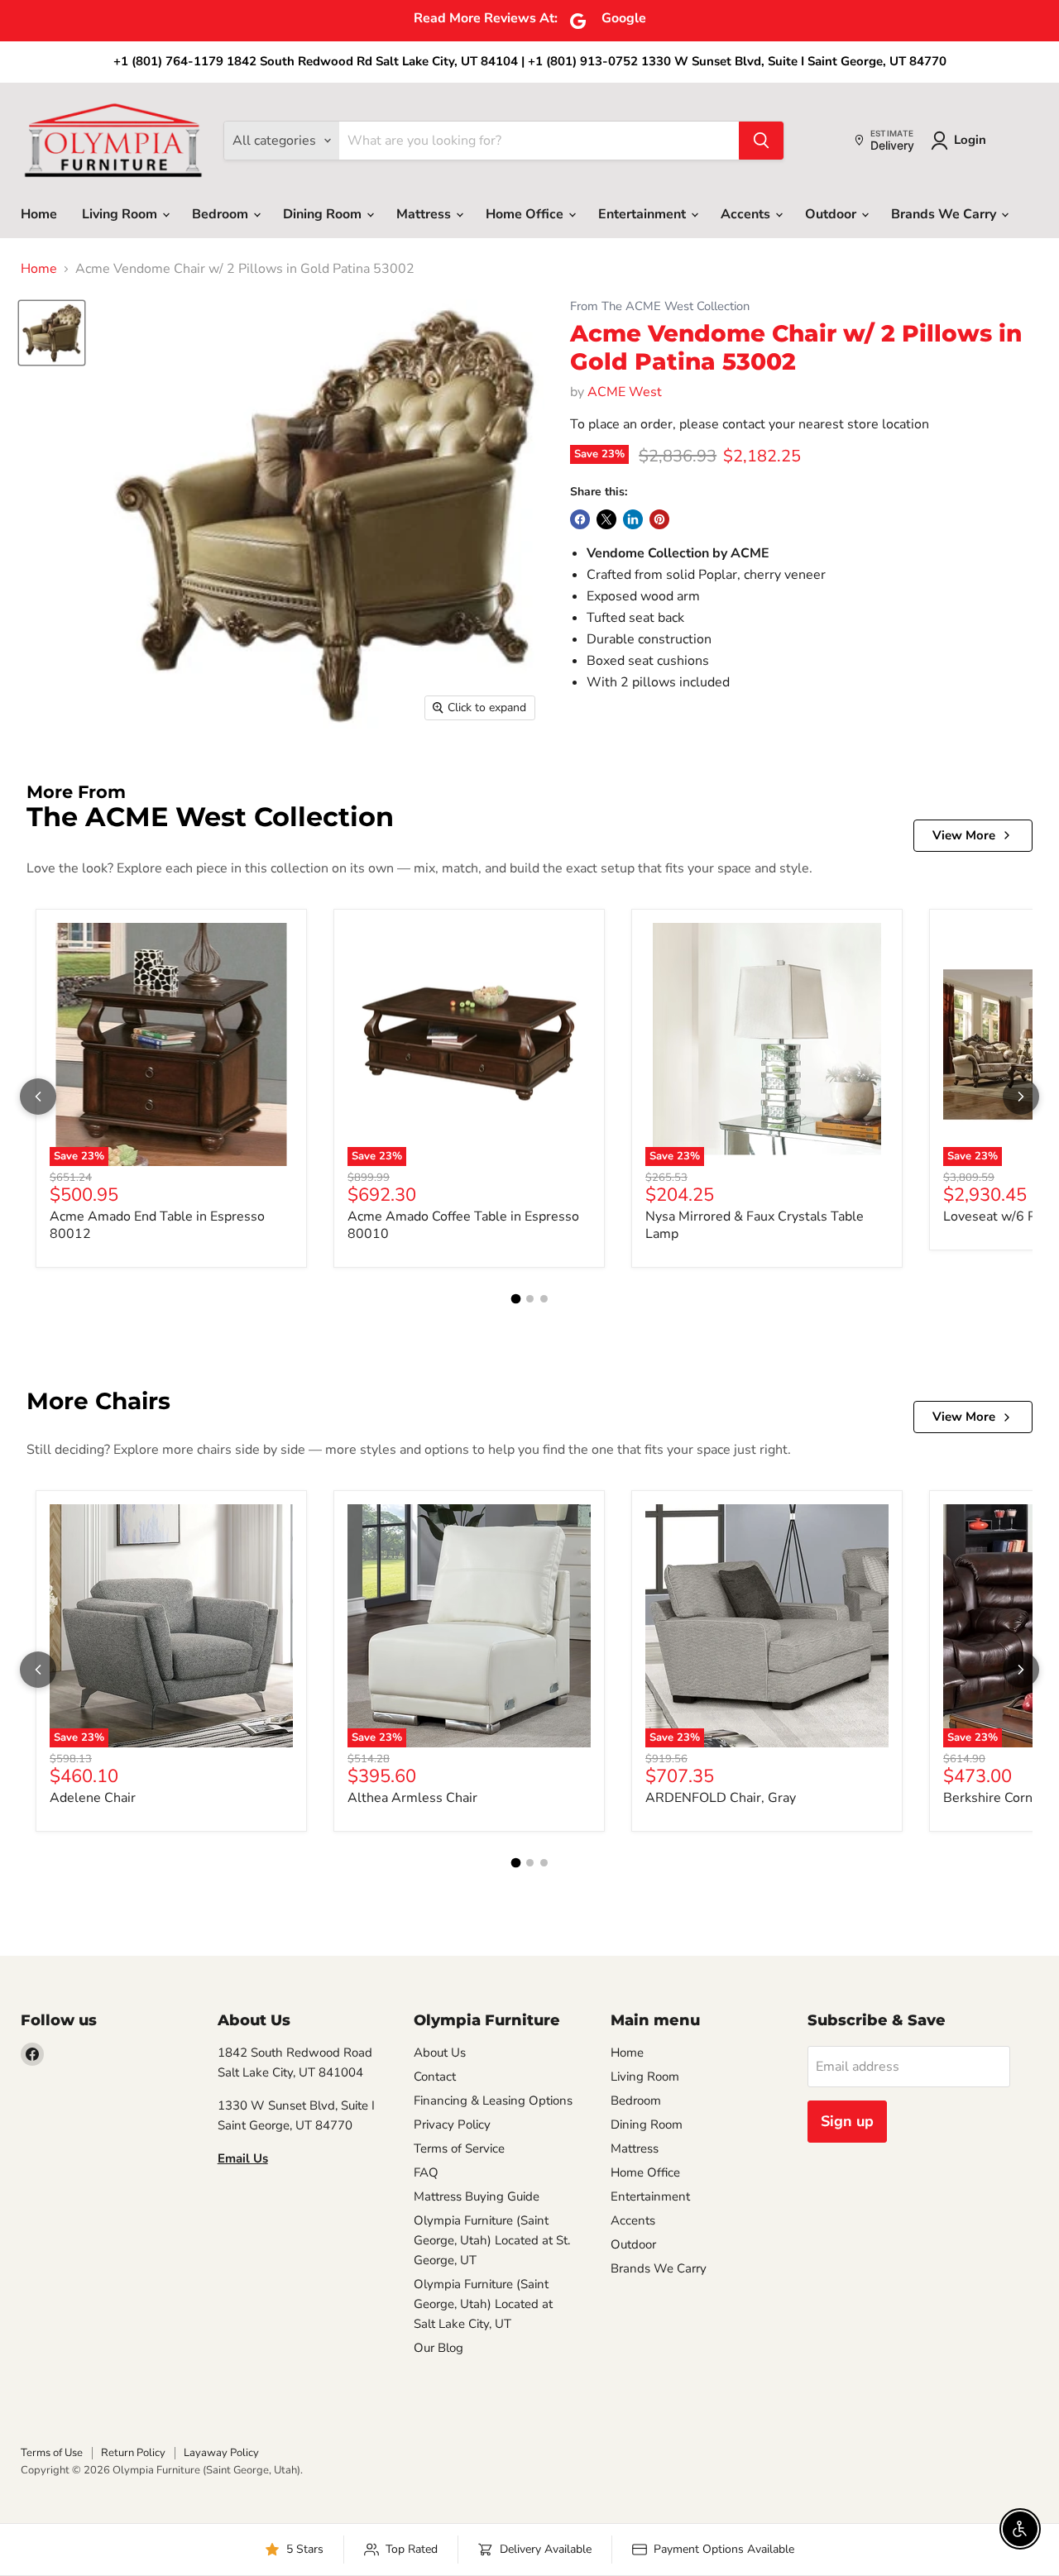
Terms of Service (459, 2148)
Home (39, 214)
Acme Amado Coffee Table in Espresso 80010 (463, 1225)
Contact (435, 2077)
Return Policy (133, 2453)
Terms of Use (52, 2453)
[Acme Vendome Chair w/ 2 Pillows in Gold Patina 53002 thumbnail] (52, 333)
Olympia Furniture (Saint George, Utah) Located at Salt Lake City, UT (483, 2304)
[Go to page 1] (515, 1298)
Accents (747, 214)
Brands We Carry (945, 214)
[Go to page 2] (530, 1299)
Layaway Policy (221, 2453)
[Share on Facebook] (580, 519)
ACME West (625, 392)
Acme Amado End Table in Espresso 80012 (157, 1225)
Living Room (121, 214)
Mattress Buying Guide (477, 2196)
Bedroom (222, 214)
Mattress (425, 214)
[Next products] (1021, 1097)
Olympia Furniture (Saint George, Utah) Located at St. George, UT (492, 2240)
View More (964, 835)
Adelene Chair (93, 1798)
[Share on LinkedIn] (633, 519)
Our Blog (438, 2348)
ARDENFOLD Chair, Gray (721, 1798)
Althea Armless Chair (412, 1798)
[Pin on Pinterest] (659, 519)
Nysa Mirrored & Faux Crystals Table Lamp (755, 1225)
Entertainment (644, 214)
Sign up (847, 2121)
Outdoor (832, 214)
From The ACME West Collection (660, 306)
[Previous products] (38, 1097)
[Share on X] (606, 519)
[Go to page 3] (544, 1299)
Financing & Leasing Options (493, 2100)
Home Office (526, 214)
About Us (440, 2053)
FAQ (426, 2172)
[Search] (761, 141)
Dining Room (324, 214)
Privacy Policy (452, 2124)
